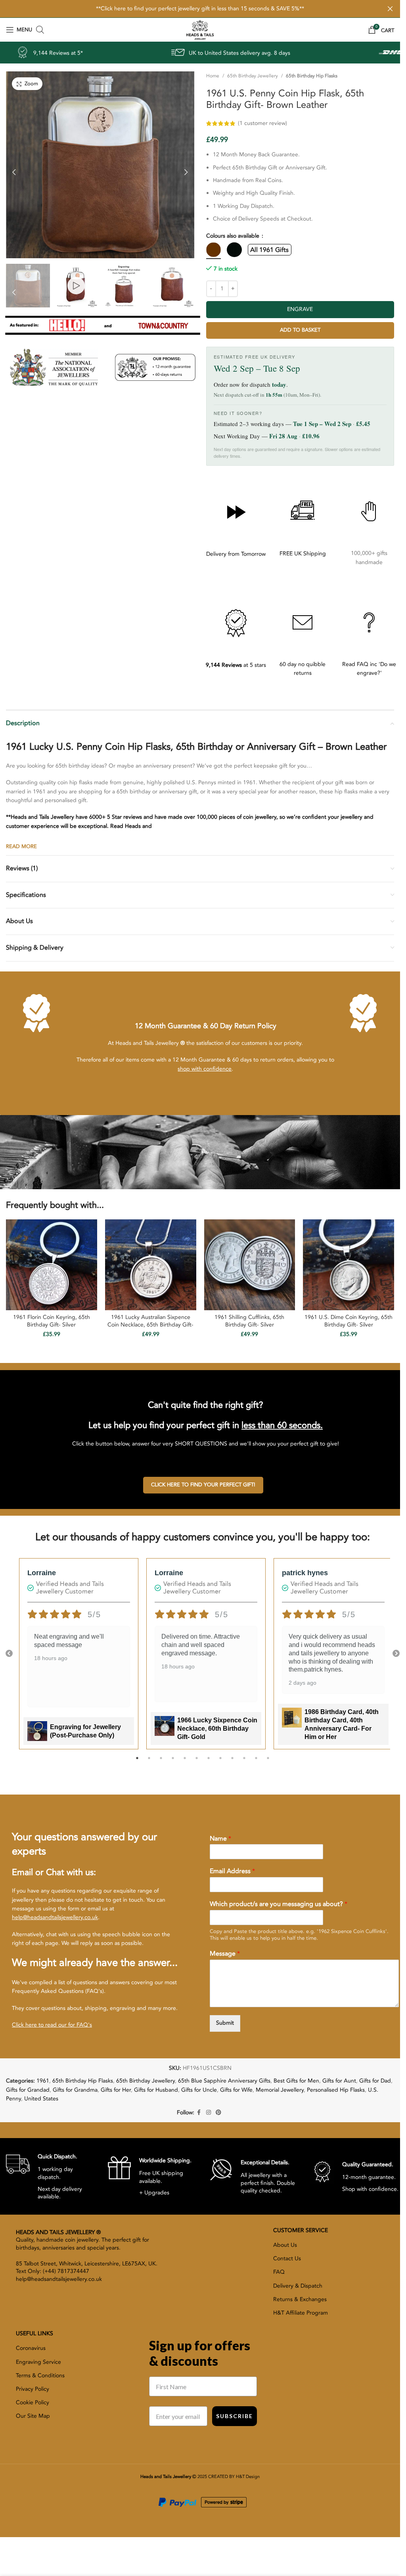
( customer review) (316, 123)
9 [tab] (232, 1762)
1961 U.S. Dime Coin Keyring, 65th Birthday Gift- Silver (349, 1321)
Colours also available (234, 236)
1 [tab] (137, 1762)
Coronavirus (31, 2348)
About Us (285, 2245)
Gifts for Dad (375, 2081)
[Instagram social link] (209, 2113)
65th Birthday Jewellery (253, 76)
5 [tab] (185, 1762)
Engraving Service (38, 2362)
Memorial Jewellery (280, 2090)
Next (396, 1654)
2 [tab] (149, 1762)
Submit (225, 2023)
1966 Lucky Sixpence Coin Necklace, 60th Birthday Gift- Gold (217, 1729)
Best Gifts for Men (296, 2081)
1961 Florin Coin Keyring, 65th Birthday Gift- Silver (52, 1321)
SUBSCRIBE (235, 2416)
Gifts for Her (116, 2090)
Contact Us (287, 2258)
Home (213, 76)
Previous (9, 1654)
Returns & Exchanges (300, 2299)
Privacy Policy (33, 2389)
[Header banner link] (200, 9)
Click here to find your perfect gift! (203, 1485)
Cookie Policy (33, 2402)
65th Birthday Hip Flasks (312, 76)
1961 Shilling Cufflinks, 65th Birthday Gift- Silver (249, 1321)
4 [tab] (173, 1762)
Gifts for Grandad (28, 2090)
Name (220, 1839)
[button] (14, 170)
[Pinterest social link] (218, 2113)
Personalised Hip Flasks (336, 2090)
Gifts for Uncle (199, 2090)
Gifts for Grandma (75, 2090)
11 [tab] (256, 1762)
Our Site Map (33, 2416)
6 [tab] (197, 1762)
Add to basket (300, 330)
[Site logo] (200, 29)
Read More (21, 847)
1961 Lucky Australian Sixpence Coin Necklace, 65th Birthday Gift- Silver (150, 1325)
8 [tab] (220, 1762)
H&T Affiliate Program (301, 2313)
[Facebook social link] (199, 2113)
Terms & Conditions (40, 2375)
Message (225, 1954)
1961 (43, 2081)
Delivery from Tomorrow (236, 554)
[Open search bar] (40, 30)
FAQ (279, 2272)
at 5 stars (236, 665)
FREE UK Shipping (303, 554)
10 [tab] (244, 1762)
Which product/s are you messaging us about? (279, 1904)
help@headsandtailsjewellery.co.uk (55, 1917)
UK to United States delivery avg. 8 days (123, 53)
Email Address (232, 1871)
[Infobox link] (51, 2176)
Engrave (300, 309)
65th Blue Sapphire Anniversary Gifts (224, 2081)
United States (41, 2099)
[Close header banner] (390, 9)
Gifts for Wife (236, 2090)
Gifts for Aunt (339, 2081)
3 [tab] (161, 1762)
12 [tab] (268, 1762)
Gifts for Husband (156, 2090)
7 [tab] (209, 1762)
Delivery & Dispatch (298, 2286)
